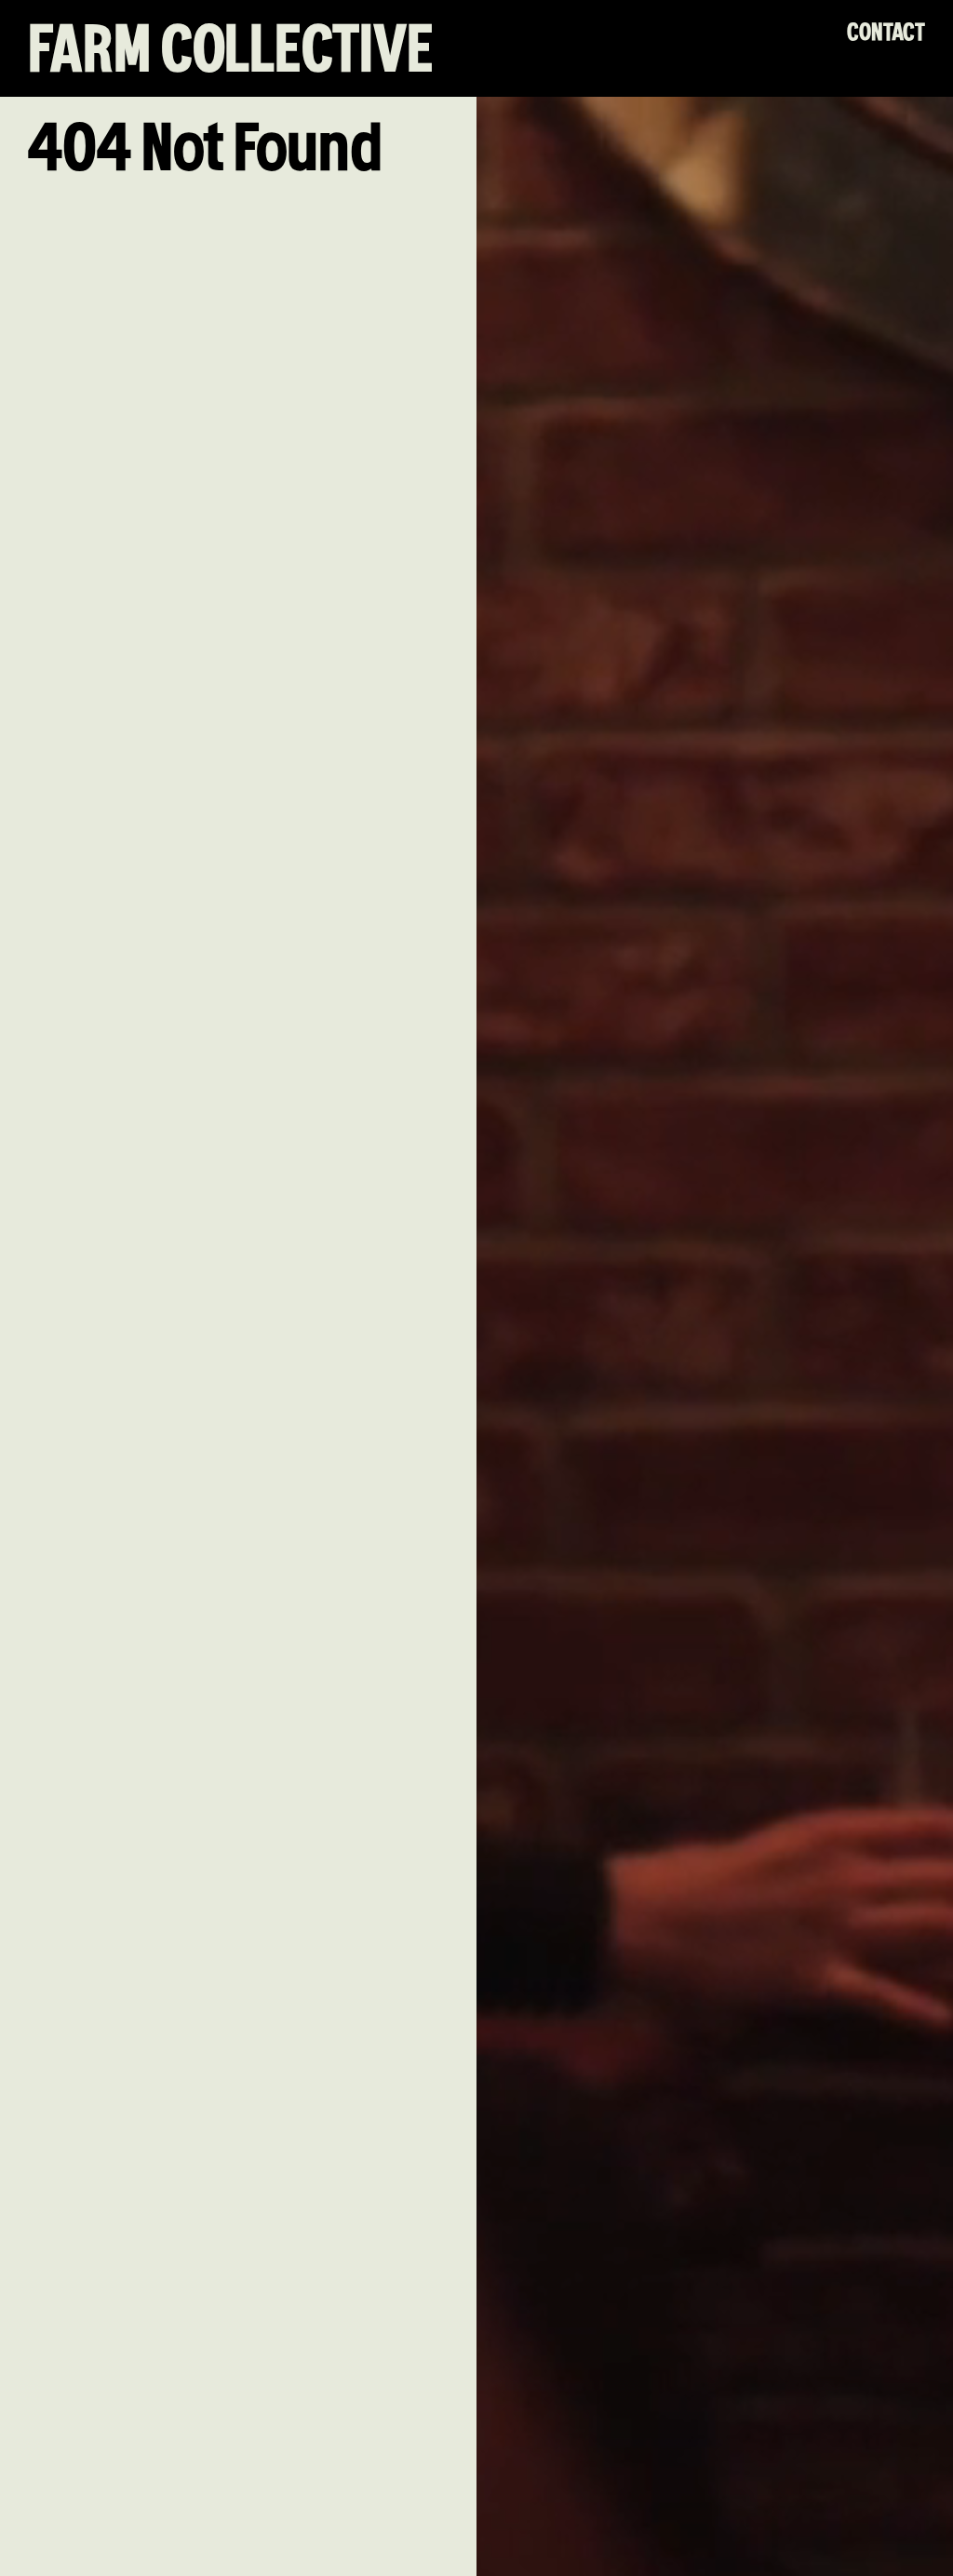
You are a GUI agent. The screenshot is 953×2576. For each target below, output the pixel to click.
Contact (886, 33)
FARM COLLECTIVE (231, 53)
